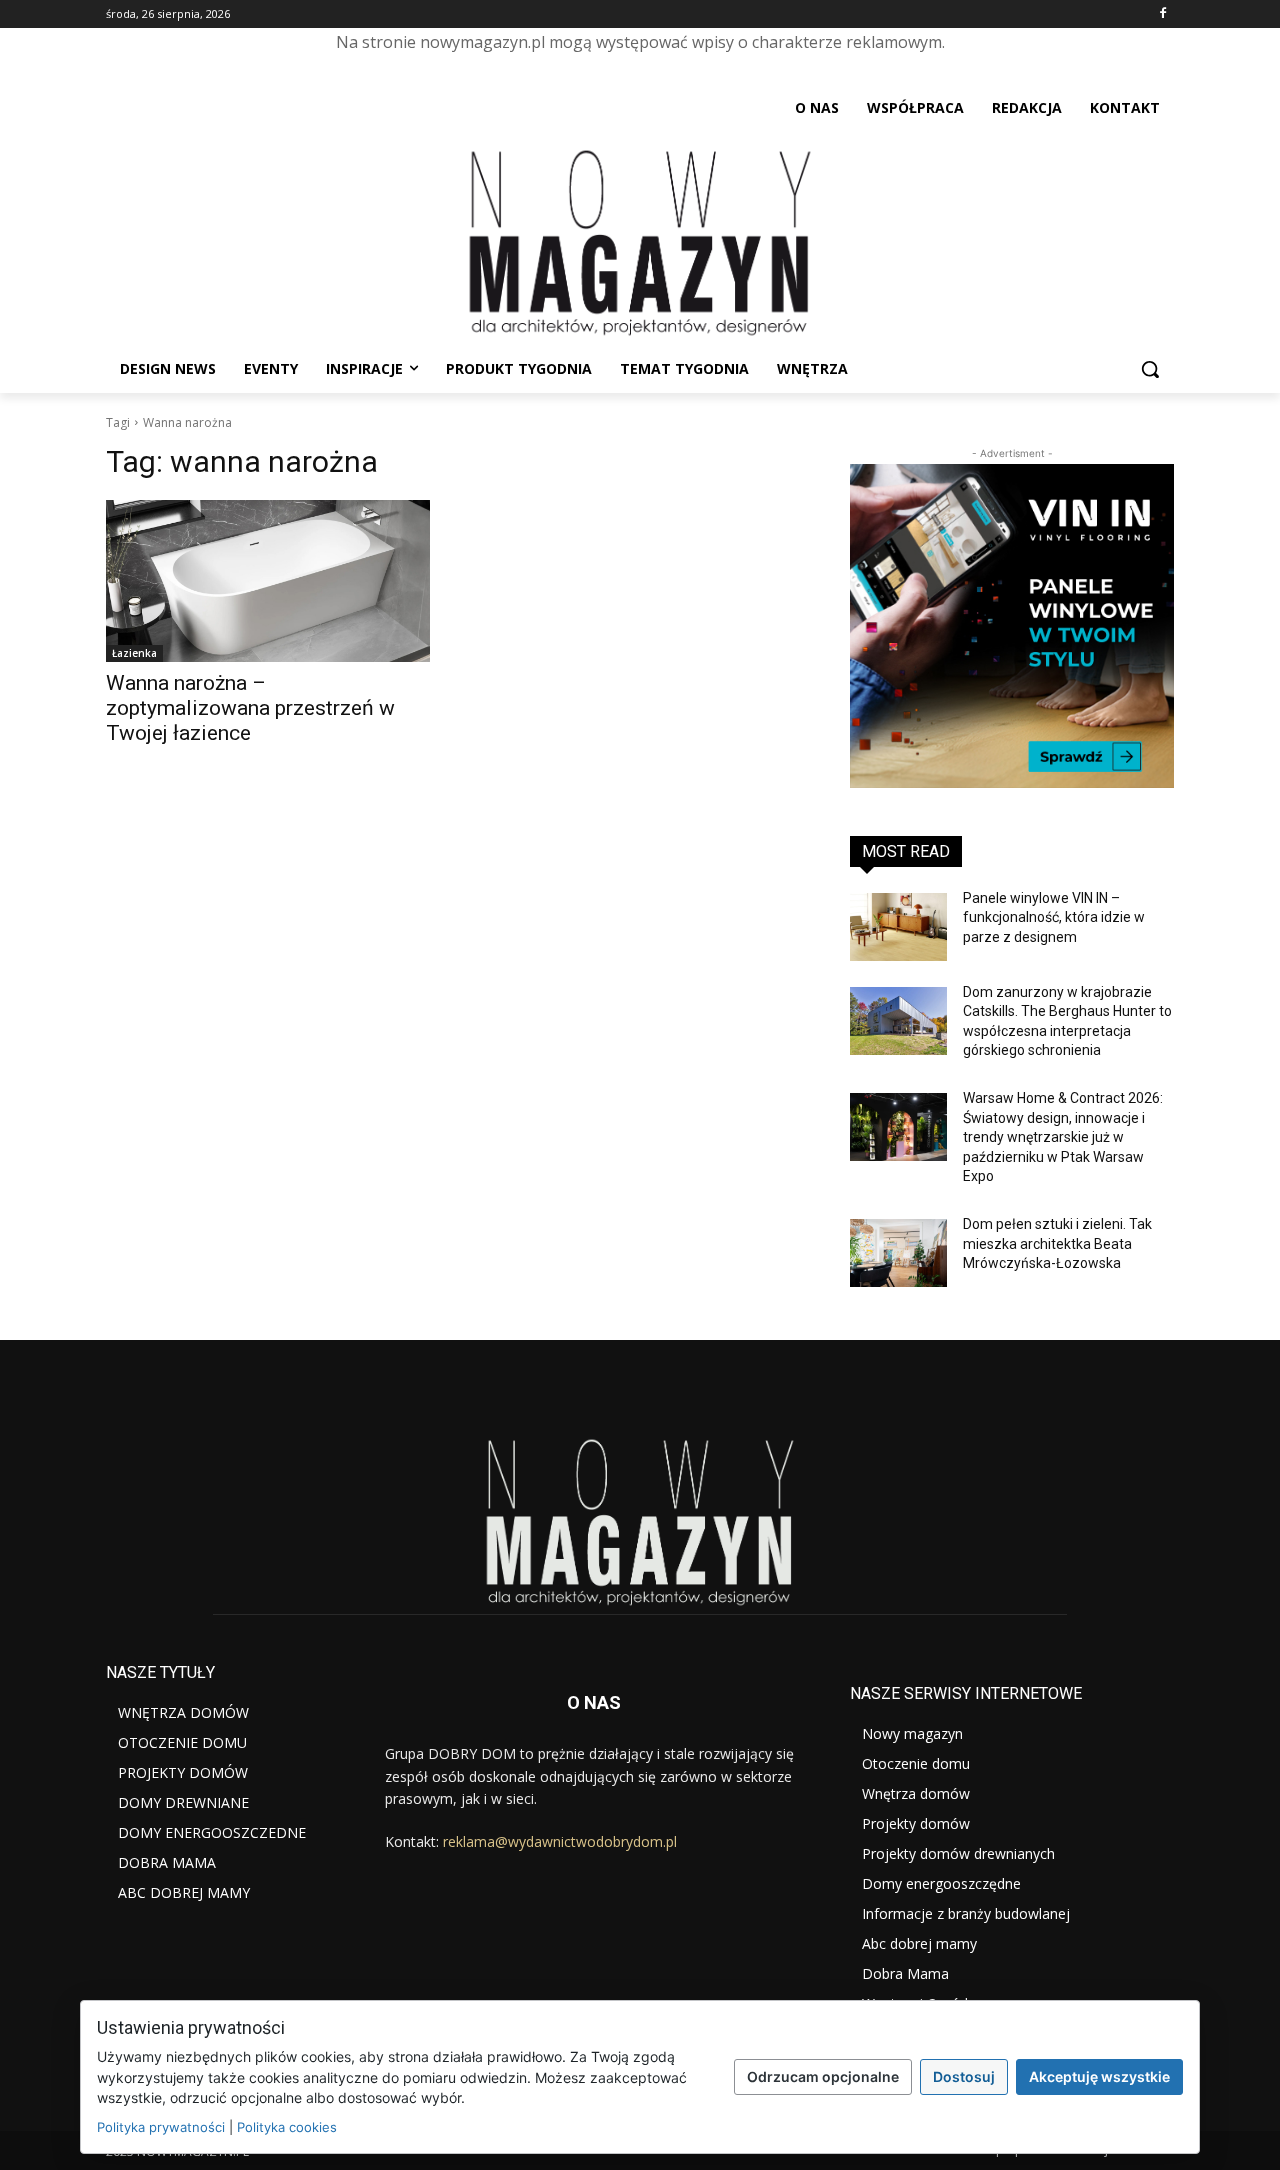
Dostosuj (964, 2076)
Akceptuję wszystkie (1099, 2076)
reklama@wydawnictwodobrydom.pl (560, 1841)
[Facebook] (1162, 14)
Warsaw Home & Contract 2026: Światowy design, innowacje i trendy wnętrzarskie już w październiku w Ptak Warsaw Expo (1063, 1137)
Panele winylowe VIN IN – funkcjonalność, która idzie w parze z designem (1054, 917)
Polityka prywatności (161, 2127)
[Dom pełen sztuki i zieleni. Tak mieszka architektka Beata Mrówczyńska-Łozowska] (898, 1253)
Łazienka (134, 653)
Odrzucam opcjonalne (823, 2076)
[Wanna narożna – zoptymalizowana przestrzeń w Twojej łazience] (268, 581)
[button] (1150, 369)
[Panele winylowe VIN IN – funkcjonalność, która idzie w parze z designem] (898, 927)
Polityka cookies (287, 2127)
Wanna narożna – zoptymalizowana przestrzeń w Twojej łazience (250, 708)
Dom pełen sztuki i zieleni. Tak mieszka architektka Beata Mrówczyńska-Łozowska (1057, 1243)
